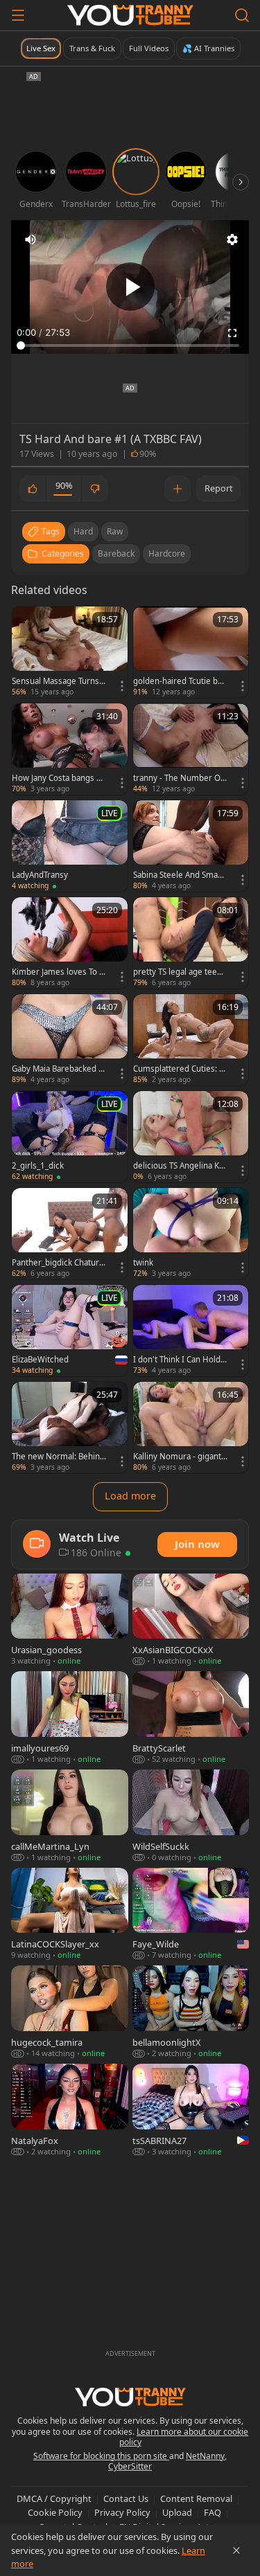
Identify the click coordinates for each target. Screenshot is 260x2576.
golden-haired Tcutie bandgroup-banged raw (180, 681)
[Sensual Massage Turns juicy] (70, 652)
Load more (130, 1496)
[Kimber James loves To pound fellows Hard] (70, 943)
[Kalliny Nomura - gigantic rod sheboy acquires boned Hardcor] (191, 1427)
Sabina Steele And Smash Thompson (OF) (180, 875)
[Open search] (242, 15)
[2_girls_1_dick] (70, 1137)
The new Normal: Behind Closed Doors (58, 1457)
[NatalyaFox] (70, 2111)
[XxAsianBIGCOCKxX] (191, 1621)
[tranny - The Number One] (191, 749)
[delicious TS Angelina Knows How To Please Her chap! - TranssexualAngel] (191, 1137)
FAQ (213, 2512)
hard (83, 531)
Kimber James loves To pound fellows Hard (58, 972)
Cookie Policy (55, 2512)
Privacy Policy (122, 2512)
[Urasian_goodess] (70, 1621)
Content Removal (196, 2498)
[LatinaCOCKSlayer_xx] (70, 1915)
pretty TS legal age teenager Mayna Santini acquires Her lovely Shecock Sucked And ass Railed (180, 972)
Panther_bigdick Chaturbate (58, 1263)
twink (143, 1263)
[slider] (130, 345)
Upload (177, 2512)
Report (219, 488)
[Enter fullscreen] (232, 333)
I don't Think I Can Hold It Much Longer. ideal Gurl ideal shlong (180, 1360)
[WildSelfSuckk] (191, 1817)
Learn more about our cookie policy (184, 2437)
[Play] (130, 287)
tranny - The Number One (179, 778)
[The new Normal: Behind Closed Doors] (70, 1427)
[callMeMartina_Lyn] (70, 1817)
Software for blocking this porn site (101, 2456)
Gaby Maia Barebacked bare (58, 1069)
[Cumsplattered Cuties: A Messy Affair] (191, 1040)
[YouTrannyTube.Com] (130, 15)
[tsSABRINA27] (191, 2111)
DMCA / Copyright (54, 2498)
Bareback (116, 553)
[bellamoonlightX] (191, 2012)
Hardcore (167, 553)
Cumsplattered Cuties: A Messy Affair (179, 1069)
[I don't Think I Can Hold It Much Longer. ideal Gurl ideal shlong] (191, 1331)
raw (115, 531)
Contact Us (126, 2498)
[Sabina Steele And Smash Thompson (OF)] (191, 846)
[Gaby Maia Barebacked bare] (70, 1040)
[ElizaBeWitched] (70, 1331)
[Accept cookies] (236, 2550)
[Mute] (31, 240)
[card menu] (122, 686)
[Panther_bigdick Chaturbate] (70, 1234)
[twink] (191, 1234)
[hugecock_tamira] (70, 2012)
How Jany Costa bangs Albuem (58, 778)
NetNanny (205, 2456)
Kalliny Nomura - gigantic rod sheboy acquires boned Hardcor (180, 1457)
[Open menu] (18, 15)
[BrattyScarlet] (191, 1718)
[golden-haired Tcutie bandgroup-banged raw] (191, 652)
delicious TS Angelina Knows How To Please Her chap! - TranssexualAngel (180, 1166)
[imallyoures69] (70, 1718)
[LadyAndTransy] (70, 846)
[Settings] (232, 240)
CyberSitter (130, 2466)
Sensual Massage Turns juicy (58, 681)
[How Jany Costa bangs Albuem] (70, 749)
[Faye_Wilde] (191, 1915)
